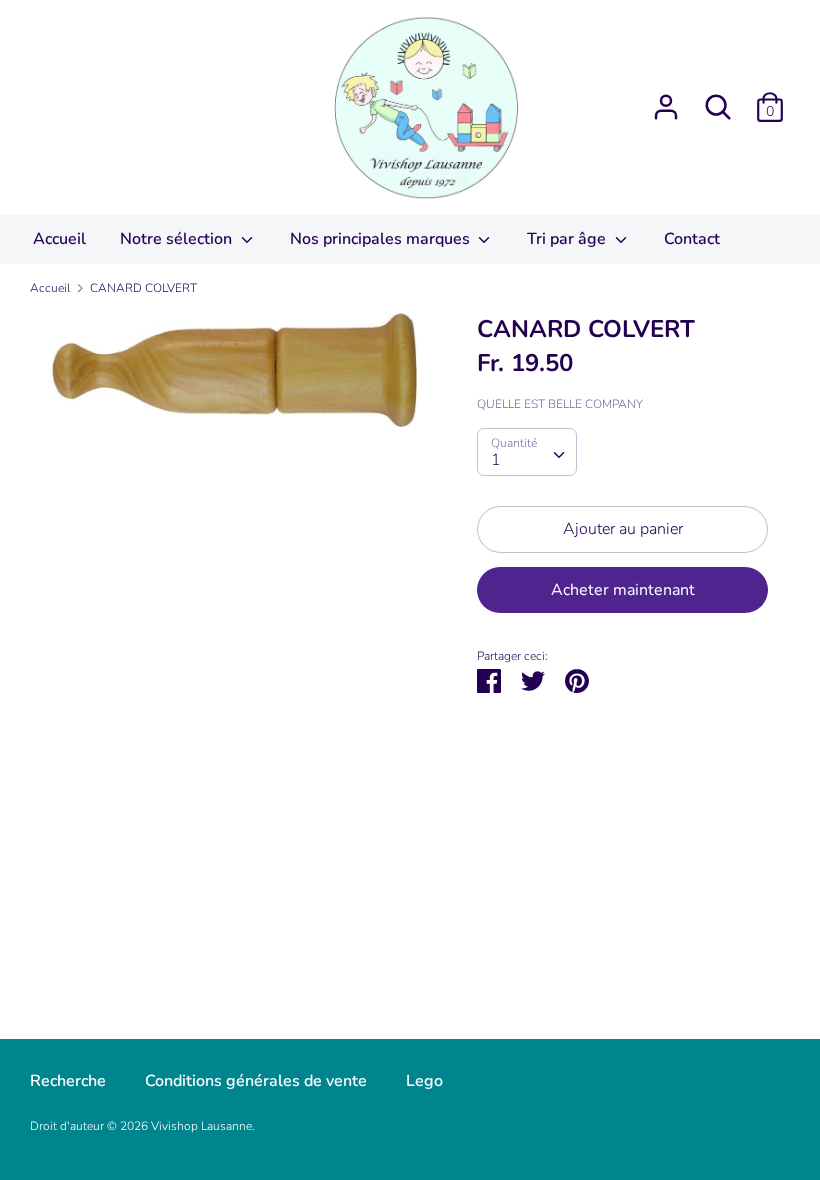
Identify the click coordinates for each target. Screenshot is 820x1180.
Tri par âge (568, 239)
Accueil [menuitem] (59, 239)
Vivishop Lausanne (201, 1126)
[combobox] (527, 452)
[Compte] (666, 99)
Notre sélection (178, 239)
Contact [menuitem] (692, 239)
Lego (424, 1081)
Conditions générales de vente (256, 1081)
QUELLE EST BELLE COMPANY (560, 404)
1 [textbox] (496, 460)
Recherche (68, 1081)
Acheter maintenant (623, 590)
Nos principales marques (382, 239)
